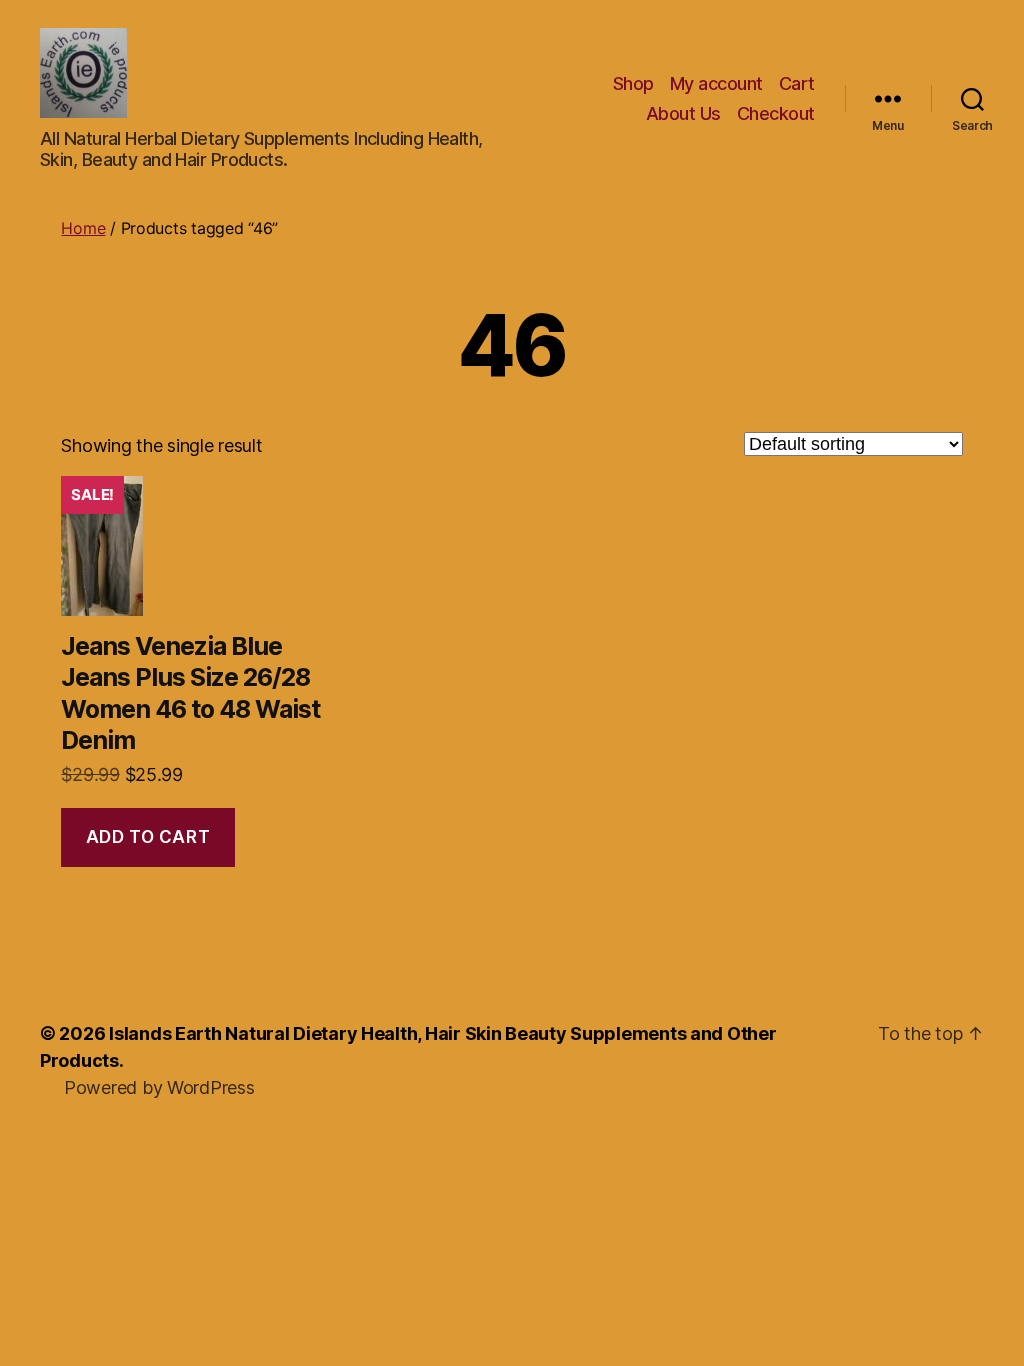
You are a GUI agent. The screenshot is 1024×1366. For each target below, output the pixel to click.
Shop (633, 83)
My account (716, 83)
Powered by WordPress (159, 1087)
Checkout (776, 113)
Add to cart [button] (148, 837)
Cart (797, 83)
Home (83, 228)
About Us (683, 113)
